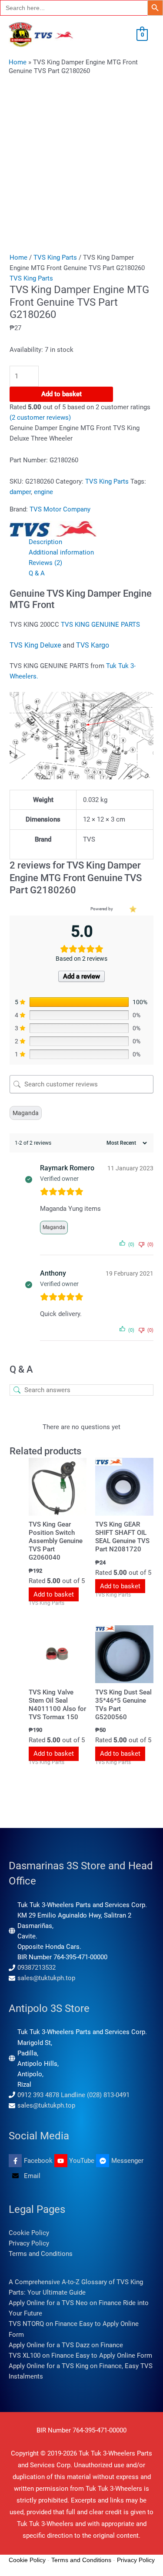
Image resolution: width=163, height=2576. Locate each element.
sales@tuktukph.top (46, 1978)
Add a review (81, 976)
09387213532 (37, 1968)
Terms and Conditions (41, 2254)
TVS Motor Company (60, 509)
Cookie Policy (29, 2233)
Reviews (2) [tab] (45, 563)
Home (18, 62)
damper (20, 492)
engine (43, 492)
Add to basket (62, 394)
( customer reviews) (40, 418)
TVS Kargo (93, 645)
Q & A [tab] (37, 573)
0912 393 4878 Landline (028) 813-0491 (73, 2095)
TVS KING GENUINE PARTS (101, 625)
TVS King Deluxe (35, 645)
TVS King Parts (55, 257)
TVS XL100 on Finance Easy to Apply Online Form (80, 2355)
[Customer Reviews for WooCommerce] (132, 909)
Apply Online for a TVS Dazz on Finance (66, 2345)
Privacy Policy (29, 2243)
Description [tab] (45, 542)
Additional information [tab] (61, 552)
